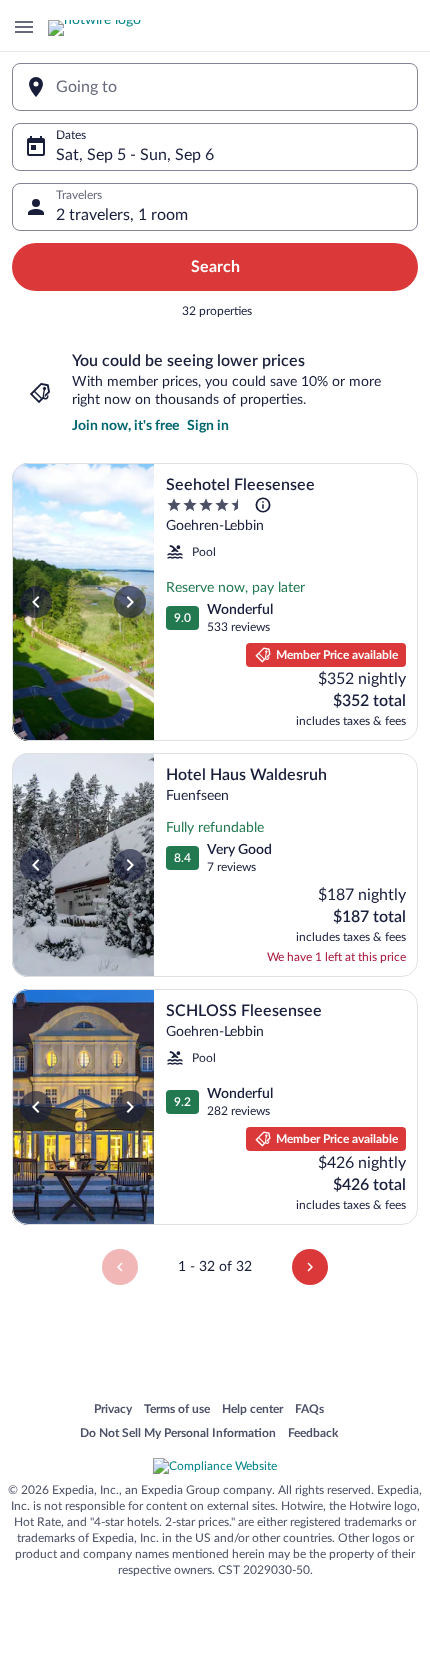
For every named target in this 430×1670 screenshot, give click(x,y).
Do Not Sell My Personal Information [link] (178, 1434)
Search (215, 267)
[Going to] (215, 87)
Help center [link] (252, 1410)
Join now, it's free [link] (125, 426)
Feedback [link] (313, 1434)
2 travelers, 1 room (122, 215)
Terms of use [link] (177, 1410)
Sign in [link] (208, 426)
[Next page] (310, 1267)
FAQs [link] (309, 1410)
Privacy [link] (113, 1410)
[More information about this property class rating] (263, 505)
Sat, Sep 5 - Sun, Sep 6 (135, 155)
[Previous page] (120, 1267)
